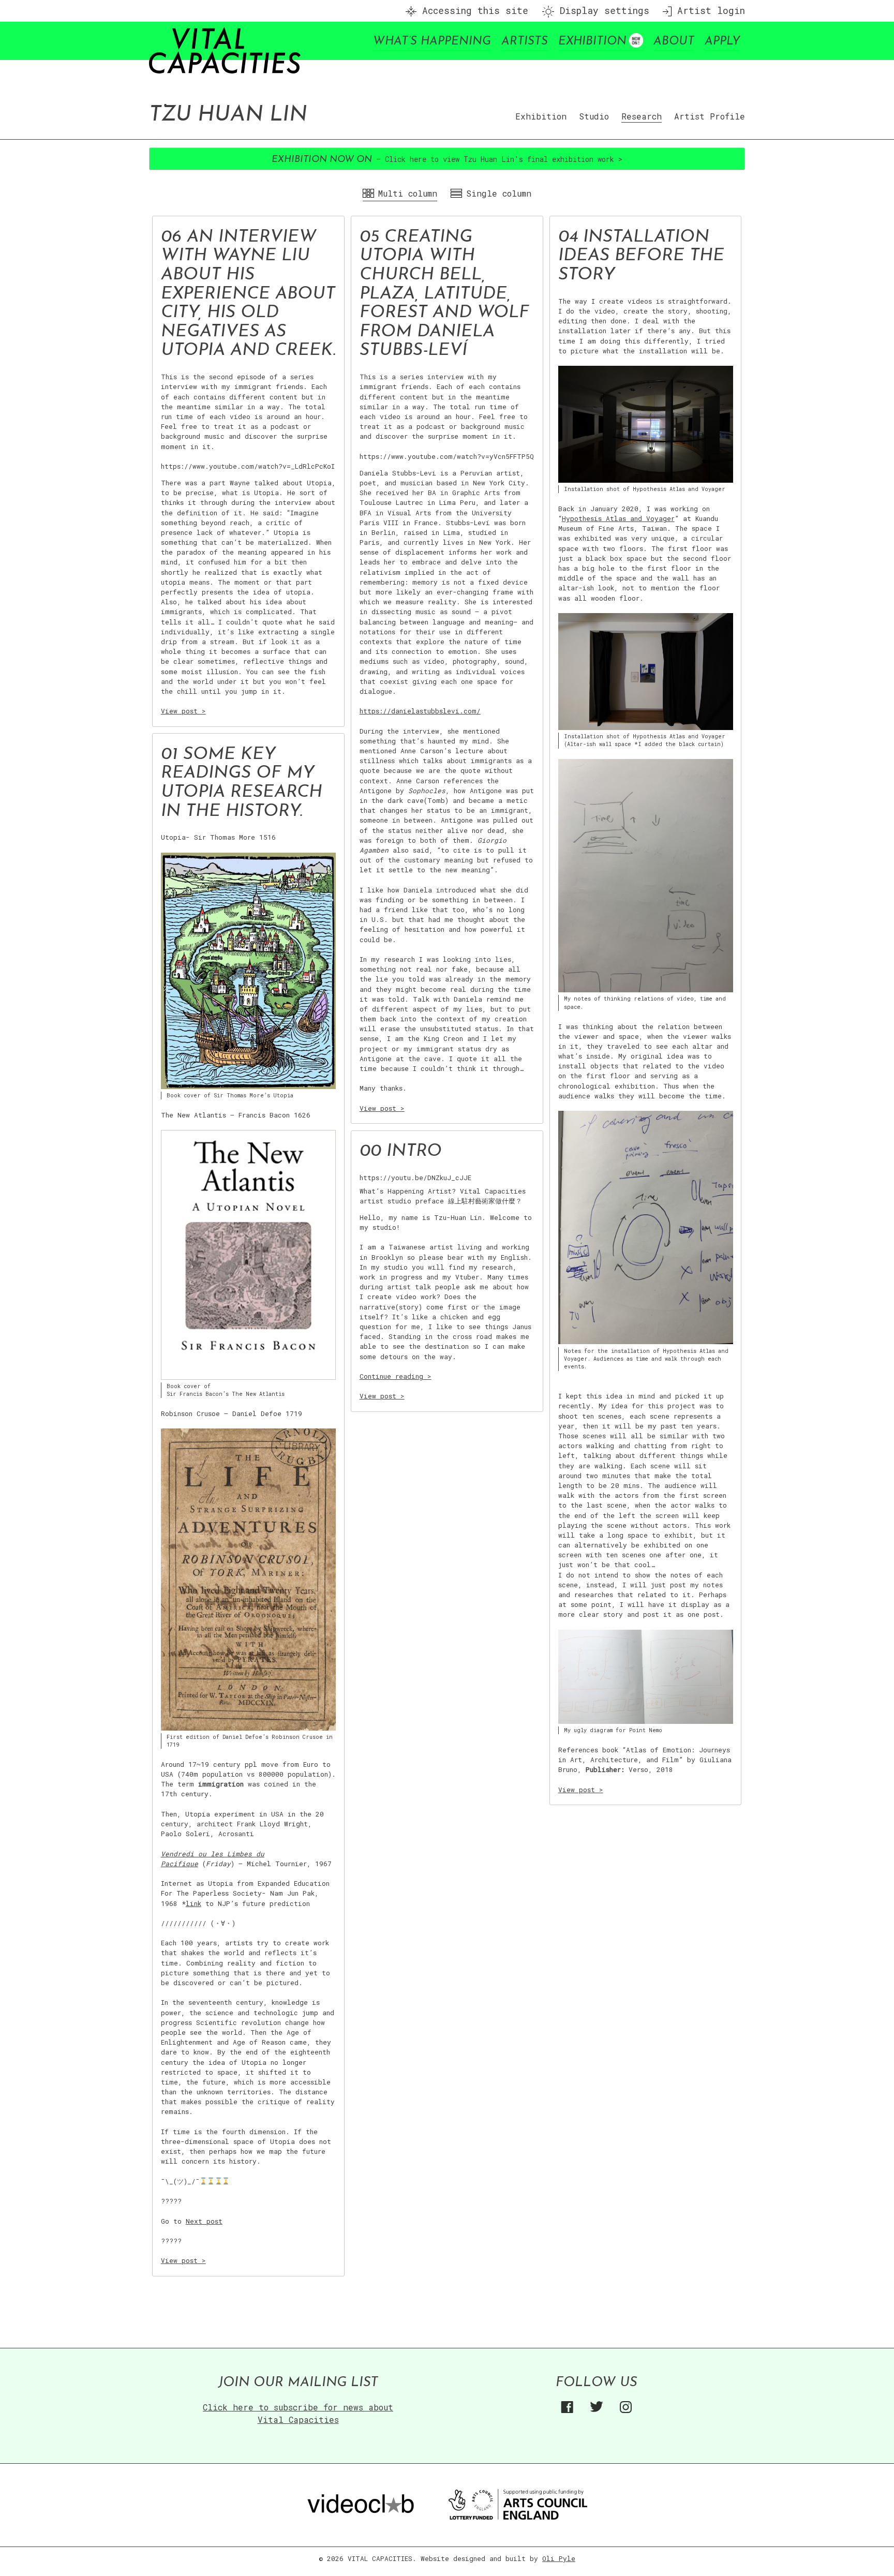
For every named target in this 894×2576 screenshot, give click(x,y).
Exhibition (592, 42)
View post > (183, 711)
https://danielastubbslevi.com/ (420, 711)
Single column (499, 193)
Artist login (708, 11)
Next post (204, 2221)
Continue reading (396, 1376)
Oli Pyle (559, 2558)
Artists (525, 42)
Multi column (408, 193)
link (193, 1903)
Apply (722, 42)
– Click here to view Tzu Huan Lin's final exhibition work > (447, 159)
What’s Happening (432, 42)
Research (642, 116)
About (674, 42)
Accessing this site (472, 11)
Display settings (602, 11)
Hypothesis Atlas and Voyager (618, 518)
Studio (594, 116)
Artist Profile (710, 116)
